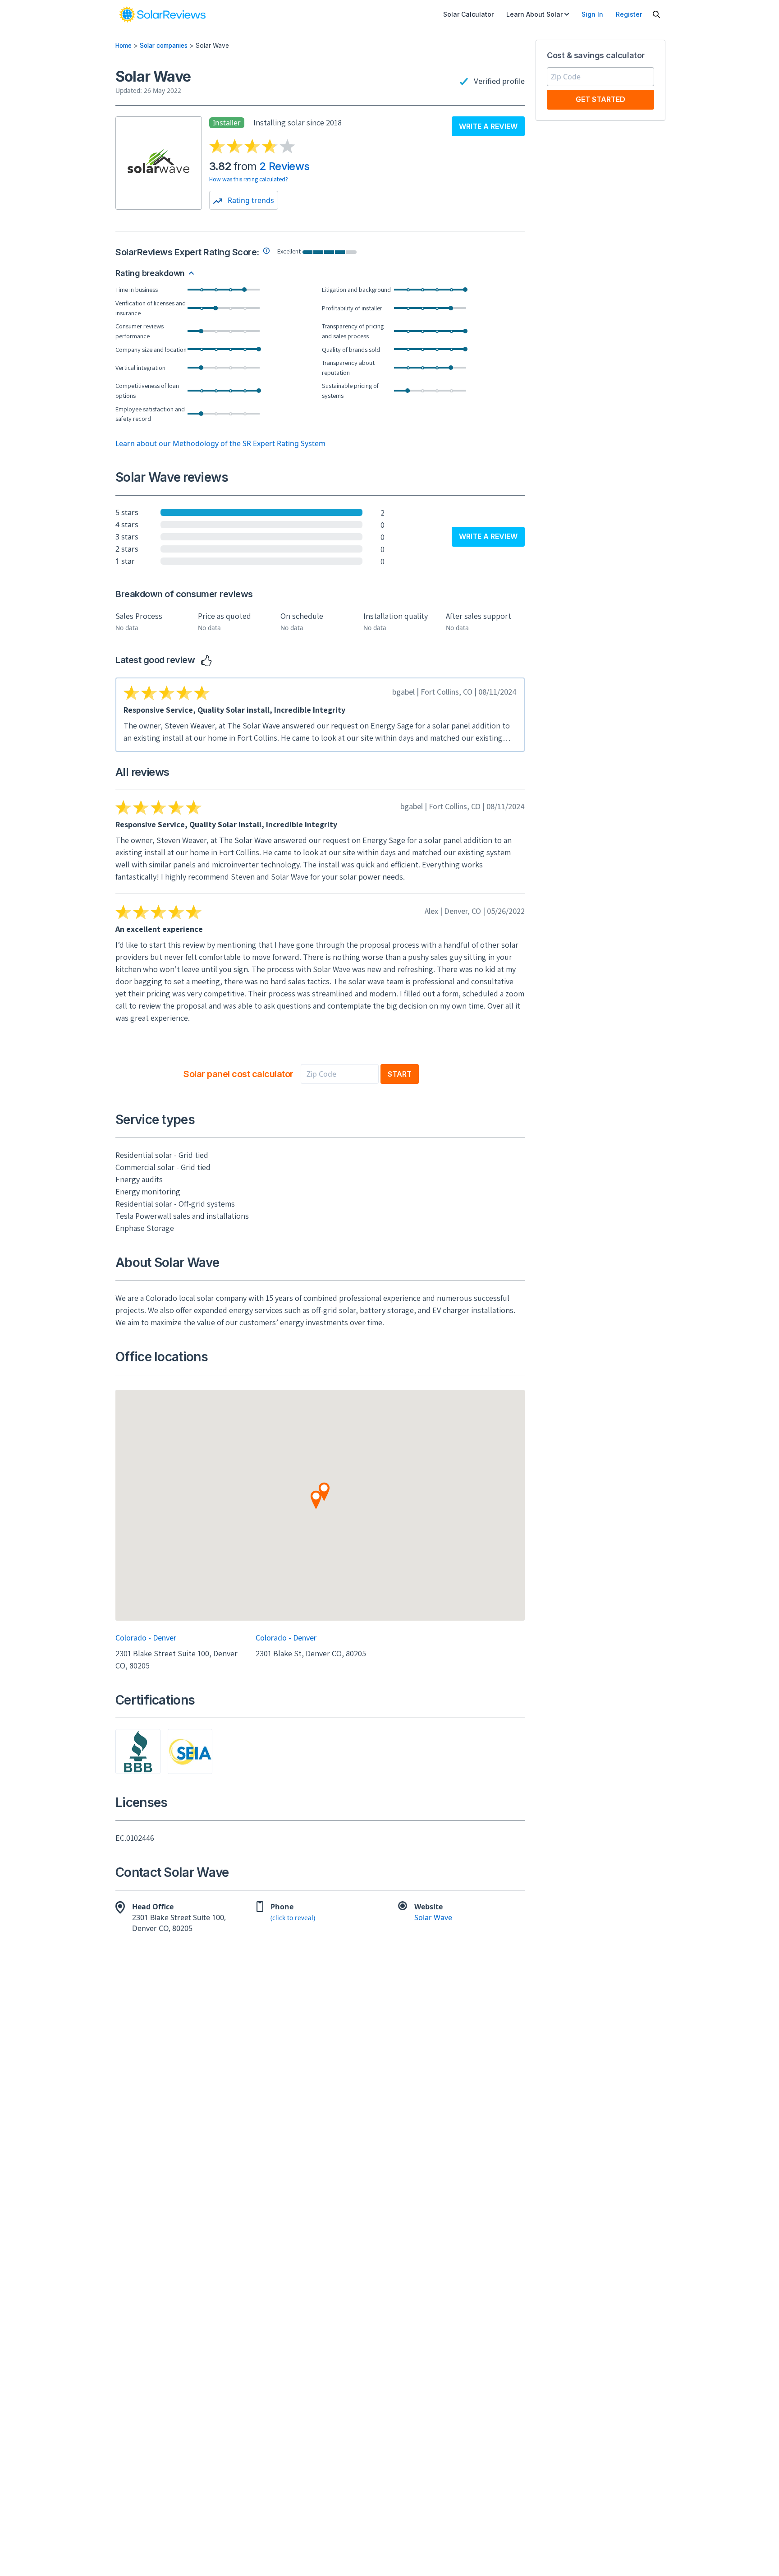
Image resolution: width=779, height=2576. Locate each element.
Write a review (488, 126)
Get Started (600, 99)
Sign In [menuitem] (592, 14)
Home (124, 46)
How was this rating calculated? (249, 179)
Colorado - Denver (146, 1638)
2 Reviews (284, 166)
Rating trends (250, 200)
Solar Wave (433, 1917)
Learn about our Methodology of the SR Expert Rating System (220, 443)
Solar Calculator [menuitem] (468, 14)
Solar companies (164, 46)
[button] (316, 1500)
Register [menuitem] (629, 14)
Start (400, 1074)
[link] (162, 14)
